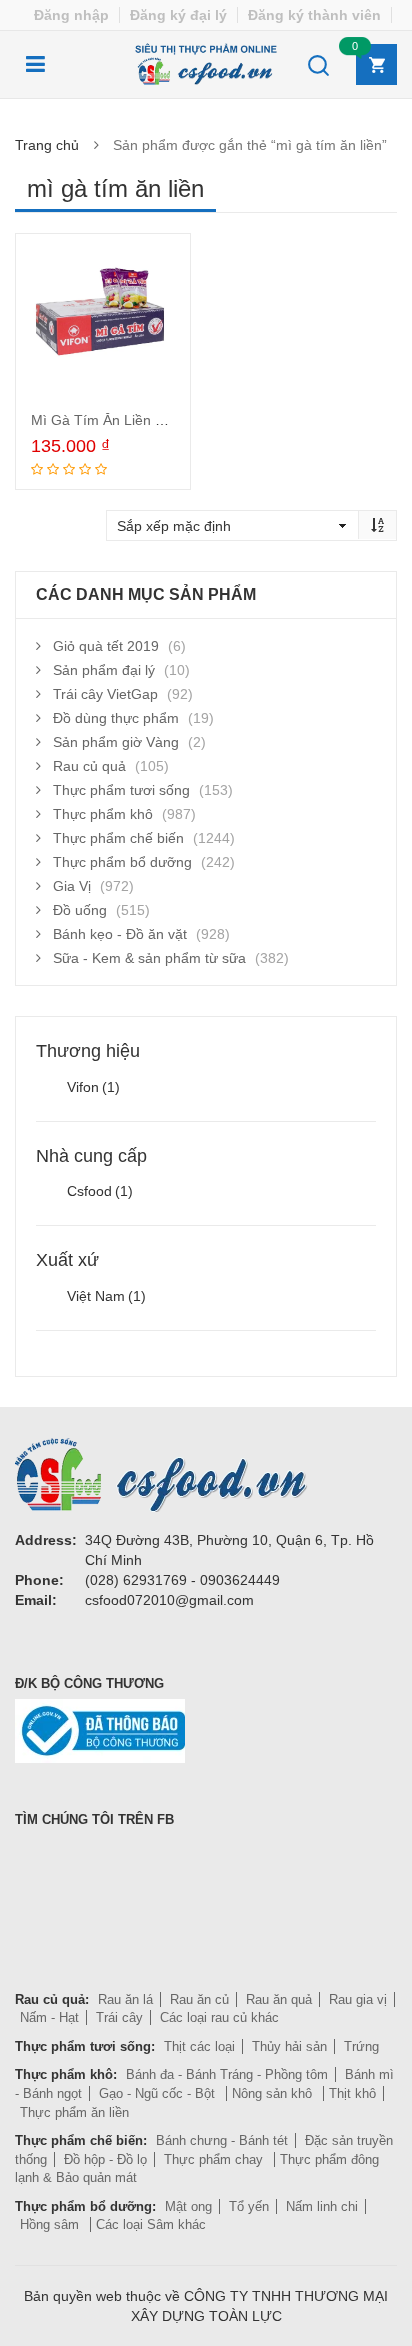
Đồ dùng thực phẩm (116, 718)
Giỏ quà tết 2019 (106, 646)
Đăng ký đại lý (178, 15)
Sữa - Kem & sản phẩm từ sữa (149, 958)
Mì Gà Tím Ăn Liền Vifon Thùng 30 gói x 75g (172, 420)
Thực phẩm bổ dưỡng (122, 862)
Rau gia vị (358, 1999)
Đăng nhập (71, 15)
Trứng (361, 2046)
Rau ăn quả (279, 1999)
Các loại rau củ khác (219, 2017)
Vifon (93, 1087)
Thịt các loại (199, 2046)
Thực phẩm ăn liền (74, 2112)
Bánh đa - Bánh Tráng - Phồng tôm (227, 2074)
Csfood (100, 1191)
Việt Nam (106, 1296)
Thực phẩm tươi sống (121, 790)
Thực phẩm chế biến (118, 838)
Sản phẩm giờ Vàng (116, 742)
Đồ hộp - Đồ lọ (105, 2159)
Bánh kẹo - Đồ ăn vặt (120, 934)
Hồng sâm (51, 2224)
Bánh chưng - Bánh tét (222, 2140)
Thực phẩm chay (215, 2159)
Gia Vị (72, 886)
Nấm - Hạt (49, 2017)
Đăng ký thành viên (314, 15)
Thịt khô (352, 2093)
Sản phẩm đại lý (104, 670)
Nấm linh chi (322, 2206)
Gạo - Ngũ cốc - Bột (159, 2093)
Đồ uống (80, 910)
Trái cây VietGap (105, 694)
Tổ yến (249, 2206)
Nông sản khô (274, 2093)
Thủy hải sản (289, 2046)
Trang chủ (47, 145)
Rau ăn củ (199, 1999)
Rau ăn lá (125, 1999)
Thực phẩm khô (103, 814)
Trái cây (119, 2017)
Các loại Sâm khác (151, 2224)
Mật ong (188, 2206)
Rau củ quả (89, 766)
